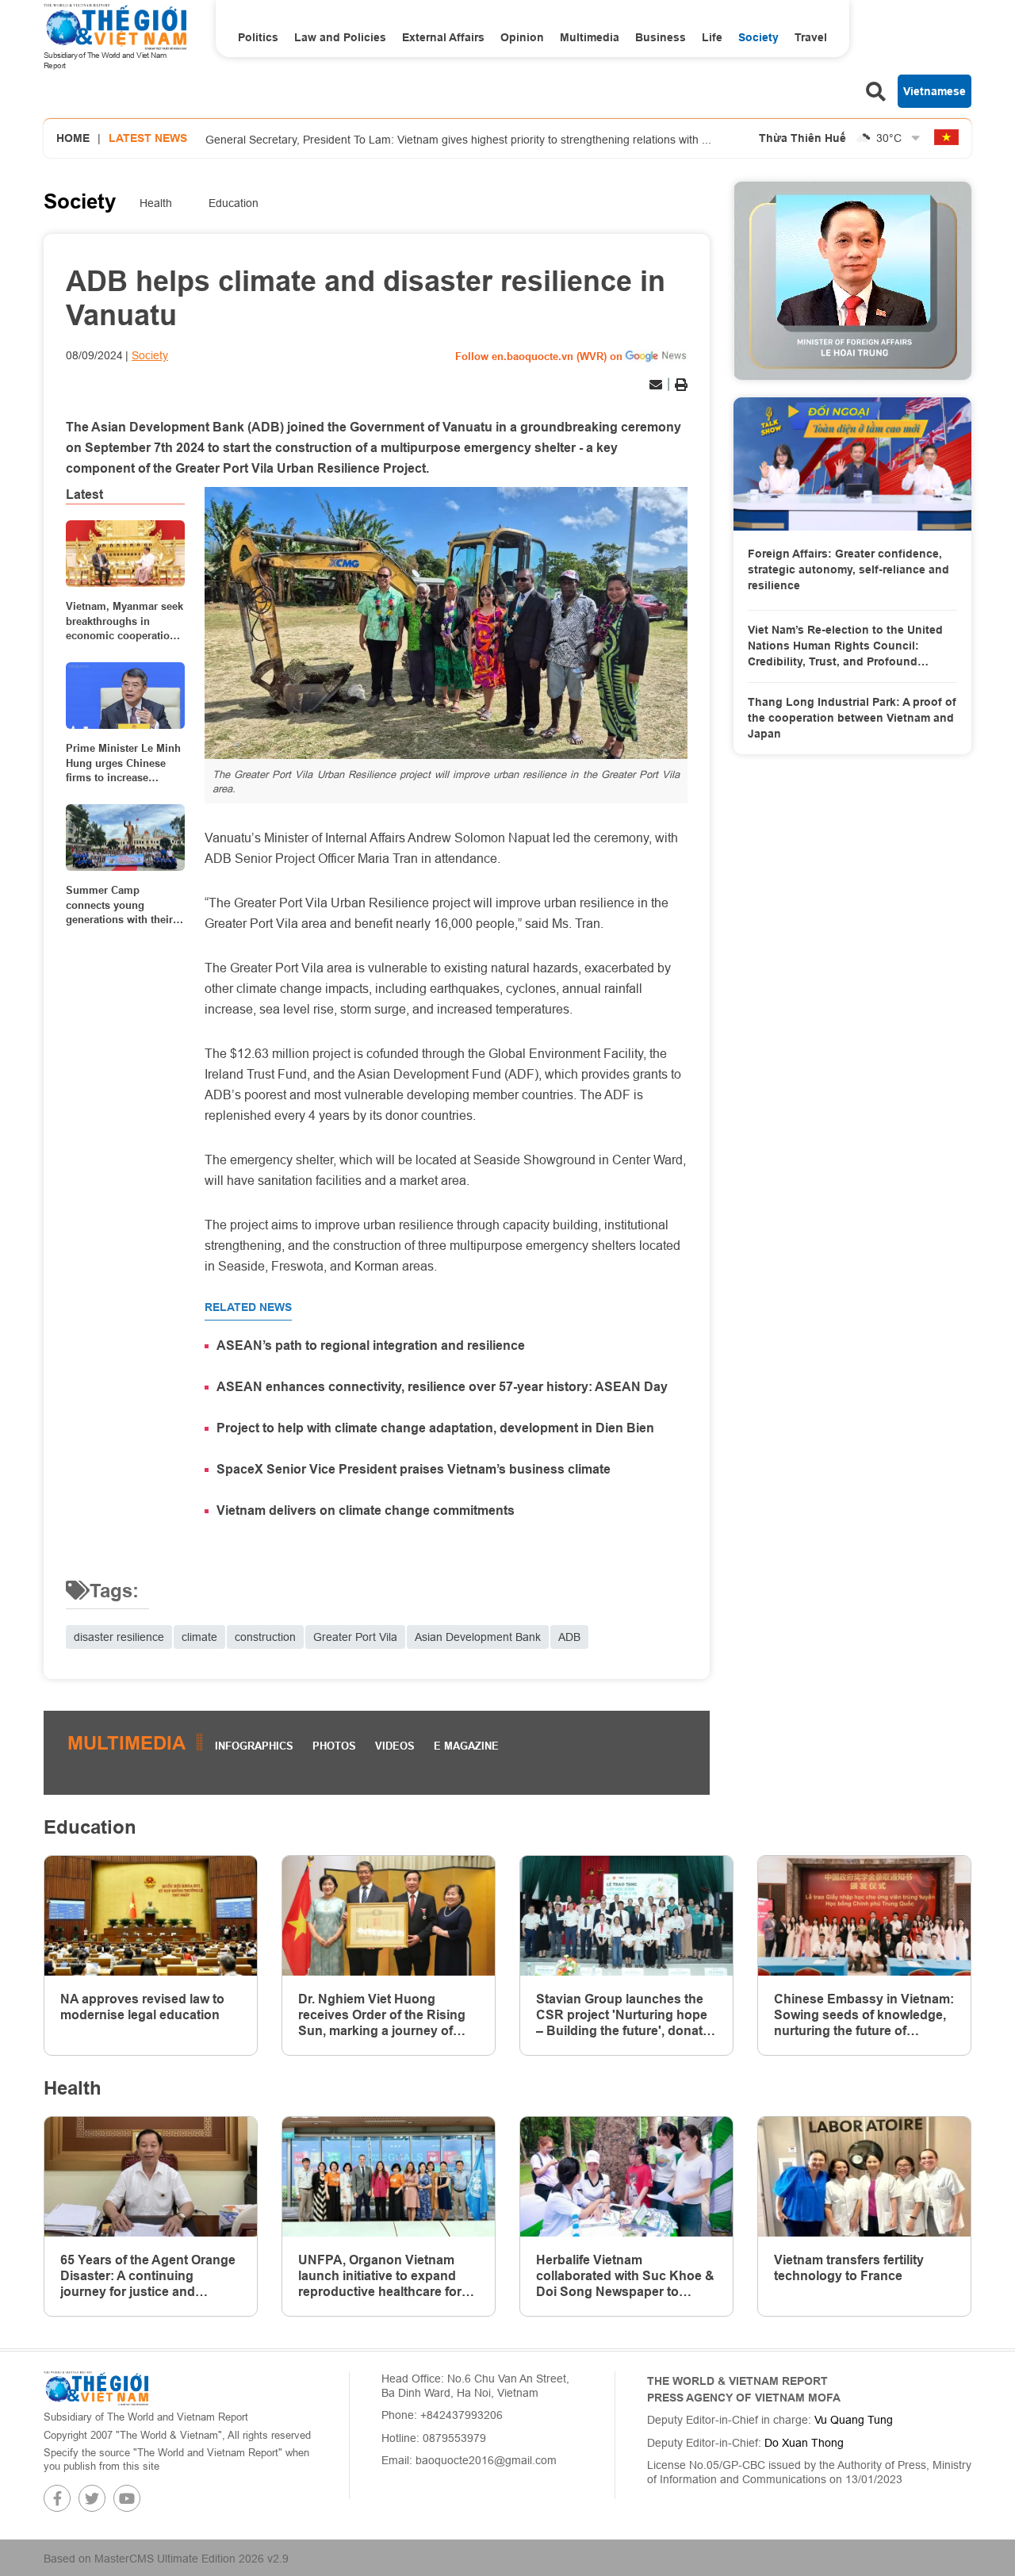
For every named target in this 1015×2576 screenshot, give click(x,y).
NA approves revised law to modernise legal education (142, 2007)
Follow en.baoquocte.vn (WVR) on (539, 356)
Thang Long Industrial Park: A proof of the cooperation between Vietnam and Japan (852, 717)
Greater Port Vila (355, 1637)
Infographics (254, 1746)
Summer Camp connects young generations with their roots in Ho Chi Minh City (119, 905)
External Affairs (443, 37)
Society (758, 37)
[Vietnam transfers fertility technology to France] (864, 2177)
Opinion (522, 37)
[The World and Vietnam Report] (96, 2387)
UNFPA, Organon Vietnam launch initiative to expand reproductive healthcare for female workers (380, 2276)
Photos (334, 1746)
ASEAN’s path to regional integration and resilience (371, 1345)
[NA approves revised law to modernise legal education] (151, 1916)
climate (199, 1637)
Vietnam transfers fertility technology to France (849, 2268)
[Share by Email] (656, 385)
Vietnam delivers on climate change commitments (366, 1510)
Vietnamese (935, 91)
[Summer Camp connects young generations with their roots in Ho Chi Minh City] (125, 838)
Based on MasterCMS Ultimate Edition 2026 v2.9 (166, 2559)
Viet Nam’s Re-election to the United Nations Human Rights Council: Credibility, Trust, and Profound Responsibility (845, 646)
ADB (569, 1637)
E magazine (466, 1746)
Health (156, 203)
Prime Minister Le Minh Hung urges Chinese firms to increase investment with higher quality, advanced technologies (123, 763)
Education (234, 203)
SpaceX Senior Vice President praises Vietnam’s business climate (414, 1469)
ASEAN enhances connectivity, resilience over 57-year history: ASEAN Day (442, 1387)
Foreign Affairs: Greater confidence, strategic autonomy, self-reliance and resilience (848, 569)
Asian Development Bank (478, 1637)
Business (661, 37)
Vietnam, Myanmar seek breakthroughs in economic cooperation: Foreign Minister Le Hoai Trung (124, 621)
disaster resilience (119, 1637)
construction (265, 1637)
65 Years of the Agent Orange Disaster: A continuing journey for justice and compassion (148, 2276)
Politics (258, 37)
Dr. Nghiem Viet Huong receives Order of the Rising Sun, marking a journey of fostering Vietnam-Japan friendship (382, 2015)
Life (712, 37)
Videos (395, 1746)
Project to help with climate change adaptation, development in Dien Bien (435, 1428)
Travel (811, 37)
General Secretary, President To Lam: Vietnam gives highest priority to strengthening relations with (458, 139)
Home (73, 138)
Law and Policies (340, 37)
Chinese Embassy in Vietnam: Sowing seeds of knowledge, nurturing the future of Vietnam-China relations (864, 2015)
